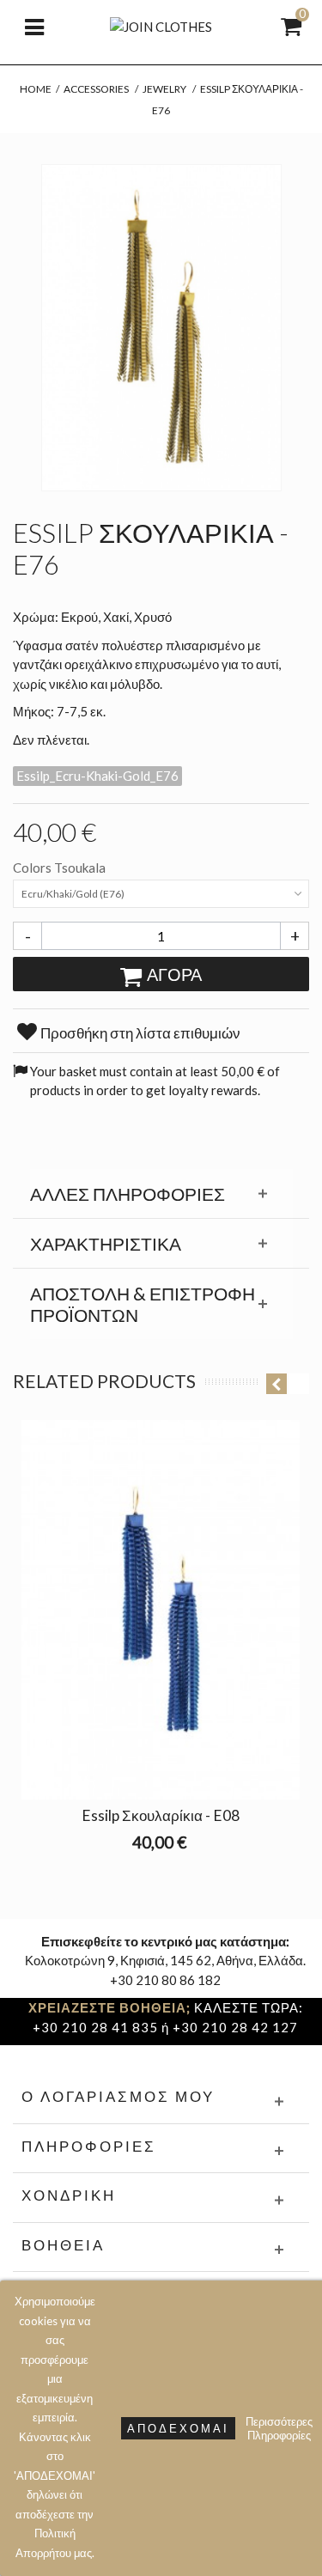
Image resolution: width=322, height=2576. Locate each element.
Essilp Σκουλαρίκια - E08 (161, 1815)
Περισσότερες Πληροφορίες (279, 2428)
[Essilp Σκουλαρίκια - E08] (161, 1610)
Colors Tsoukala (61, 868)
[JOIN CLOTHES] (161, 25)
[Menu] (34, 26)
